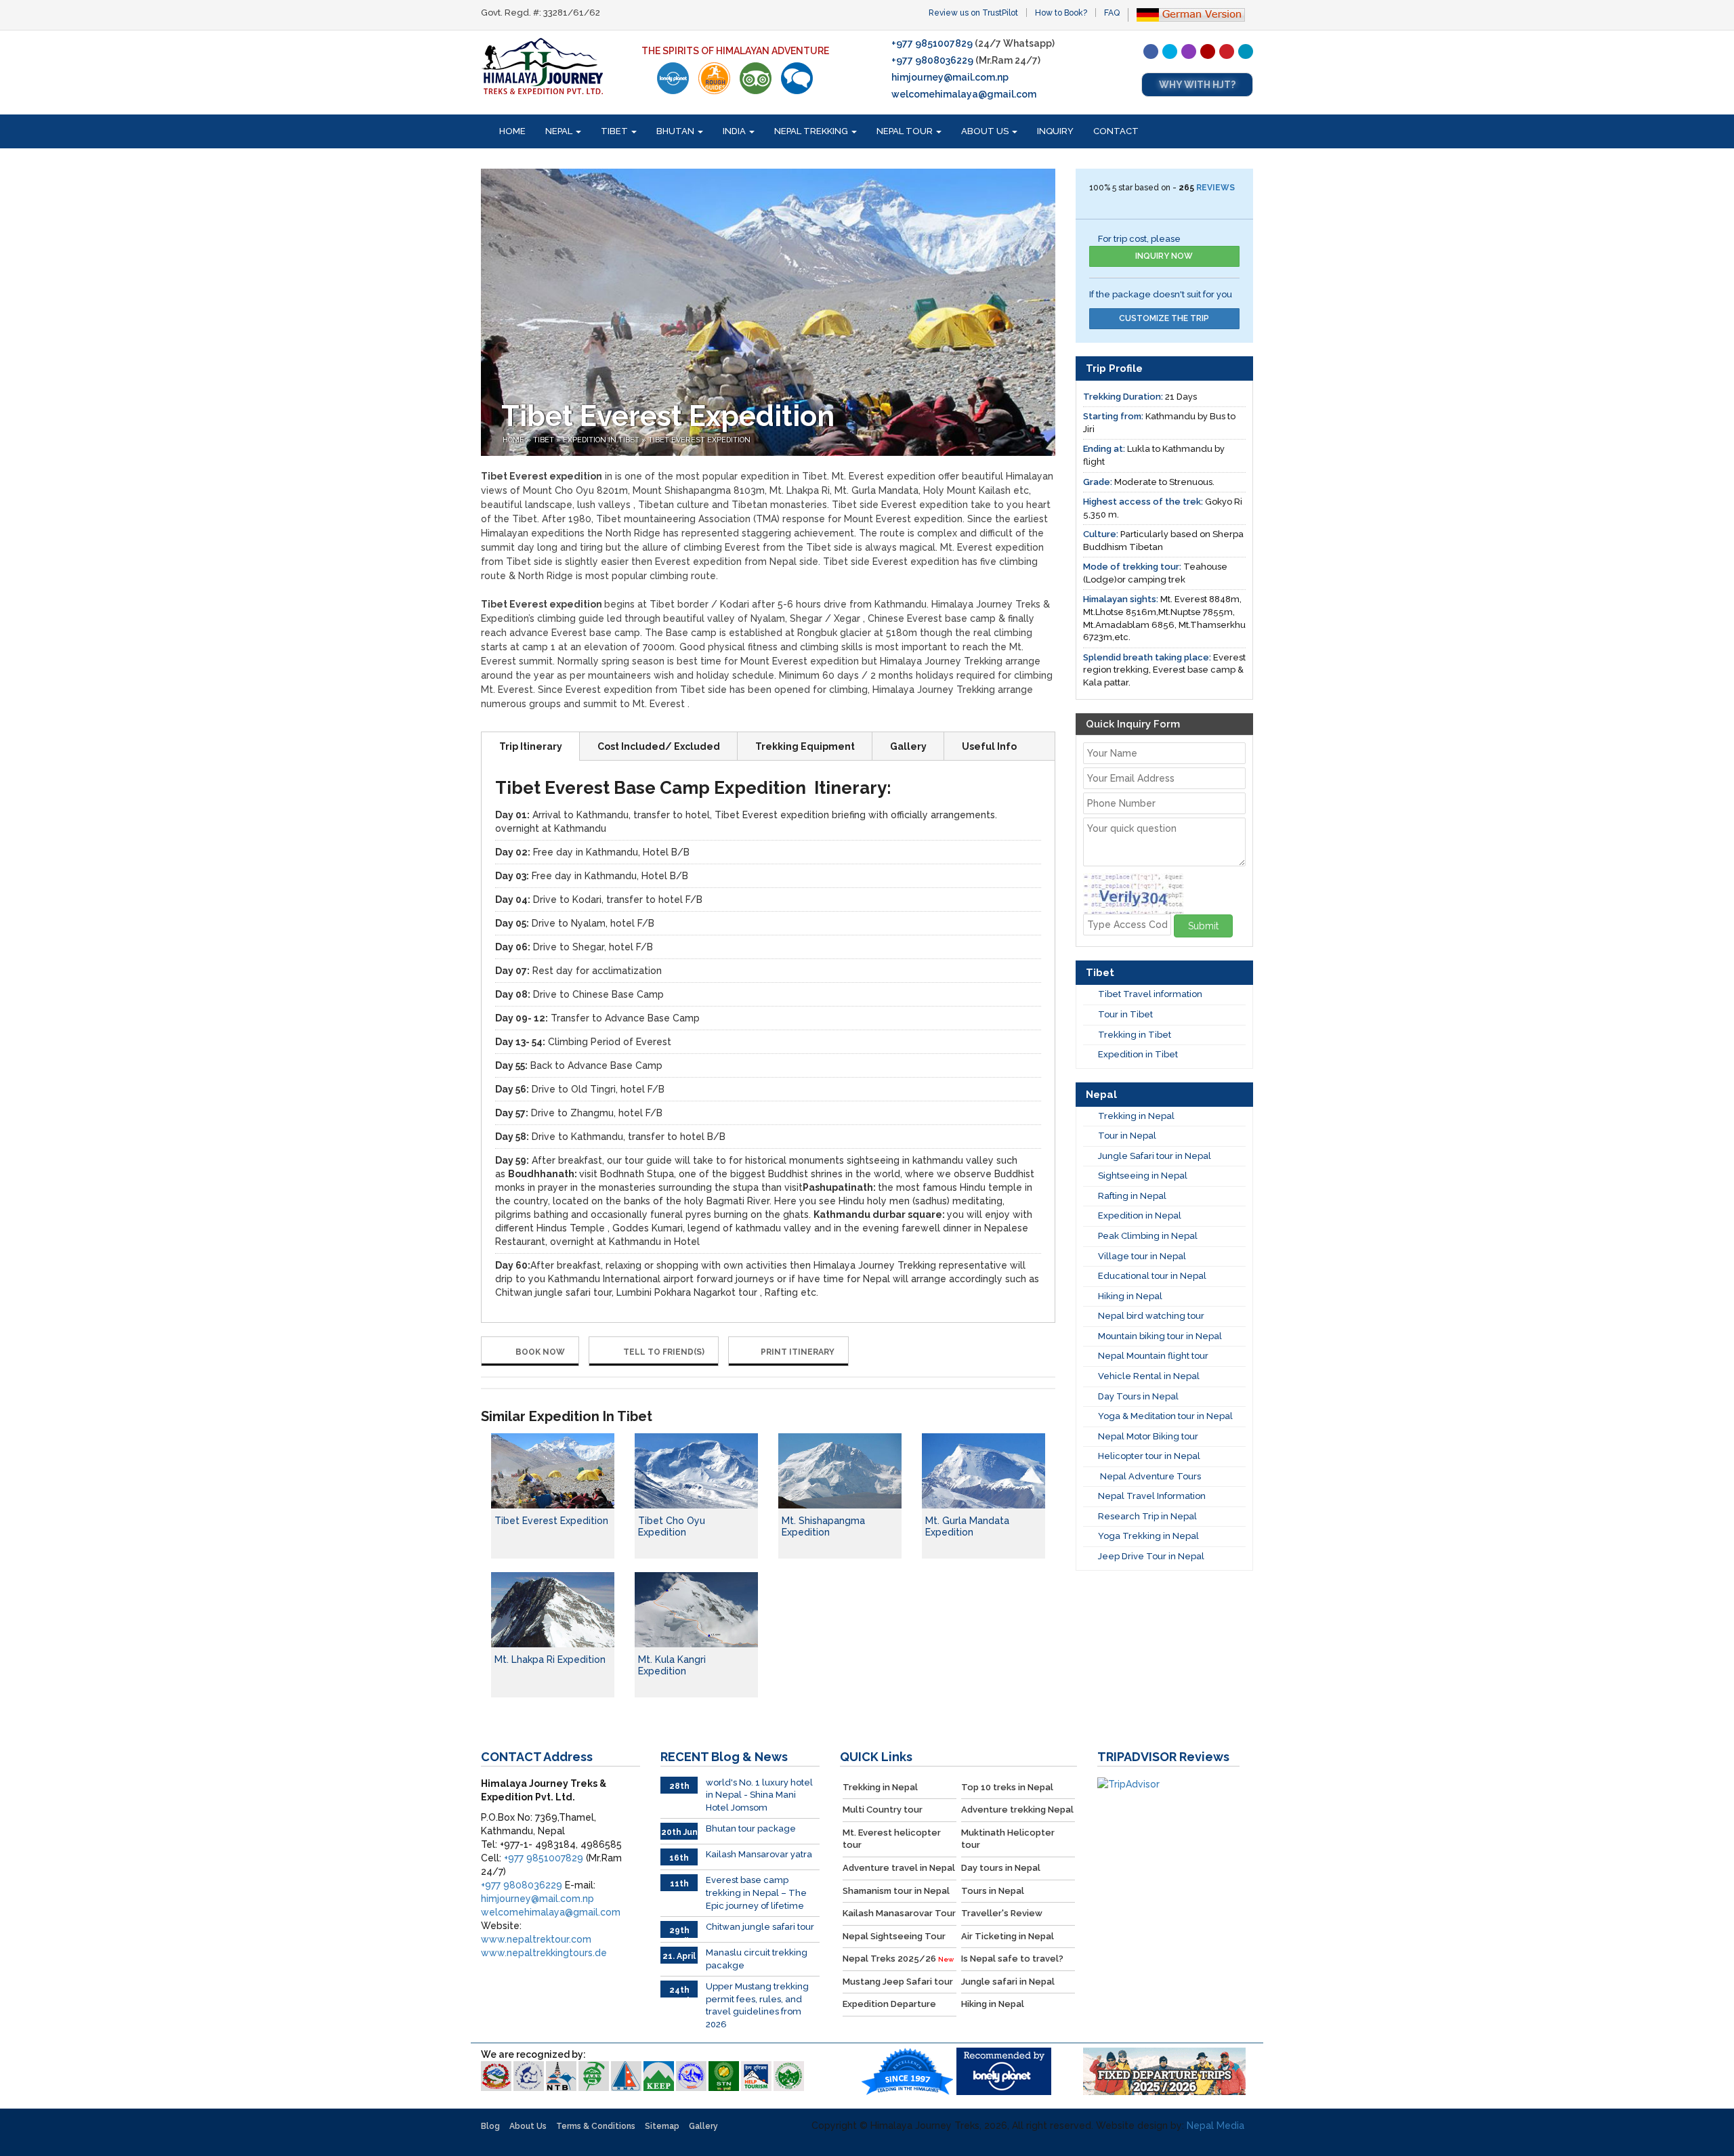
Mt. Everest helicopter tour (892, 1839)
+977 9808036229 (932, 60)
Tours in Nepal (993, 1891)
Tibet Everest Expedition (551, 1521)
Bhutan (676, 131)
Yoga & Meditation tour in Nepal (1165, 1416)
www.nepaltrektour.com (536, 1939)
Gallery (908, 746)
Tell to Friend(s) (663, 1352)
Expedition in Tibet (601, 440)
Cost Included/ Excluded (659, 746)
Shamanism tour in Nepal (896, 1891)
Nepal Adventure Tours (1149, 1476)
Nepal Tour (906, 131)
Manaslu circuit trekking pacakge (757, 1959)
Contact (1116, 131)
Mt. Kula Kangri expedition (672, 1665)
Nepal (560, 131)
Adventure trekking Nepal (1017, 1810)
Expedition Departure (889, 2004)
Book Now (539, 1352)
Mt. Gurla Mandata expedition (967, 1526)
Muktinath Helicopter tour (1008, 1839)
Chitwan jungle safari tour (760, 1927)
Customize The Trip (1164, 318)
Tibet (615, 131)
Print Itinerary (798, 1352)
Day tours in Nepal (1001, 1868)
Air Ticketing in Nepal (1008, 1936)
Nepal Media (1215, 2126)
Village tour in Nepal (1142, 1256)
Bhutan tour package (751, 1829)
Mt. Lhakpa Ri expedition (550, 1660)
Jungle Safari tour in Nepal (1155, 1156)
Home (512, 131)
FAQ (1112, 13)
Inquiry (1055, 131)
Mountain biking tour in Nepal (1160, 1336)
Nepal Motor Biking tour (1148, 1436)
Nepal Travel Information (1152, 1496)
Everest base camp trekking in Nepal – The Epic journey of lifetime (756, 1893)
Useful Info (989, 746)
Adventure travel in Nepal (899, 1868)
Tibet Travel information (1150, 994)
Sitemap (662, 2126)
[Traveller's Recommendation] (797, 78)
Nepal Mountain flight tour (1153, 1356)
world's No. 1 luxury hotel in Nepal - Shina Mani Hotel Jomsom (759, 1795)
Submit (1203, 926)
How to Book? (1061, 13)
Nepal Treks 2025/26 (898, 1959)
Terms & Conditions (596, 2126)
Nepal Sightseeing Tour (894, 1936)
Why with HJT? (1197, 85)
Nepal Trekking (812, 131)
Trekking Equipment (805, 746)
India (735, 131)
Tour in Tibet (1125, 1014)
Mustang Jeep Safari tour (898, 1982)
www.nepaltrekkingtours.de (544, 1953)
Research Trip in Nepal (1147, 1516)
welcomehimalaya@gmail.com (964, 94)
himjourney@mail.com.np (950, 77)
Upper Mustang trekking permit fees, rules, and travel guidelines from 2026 (757, 2005)
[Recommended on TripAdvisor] (756, 78)
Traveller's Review (1002, 1913)
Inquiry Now (1164, 256)
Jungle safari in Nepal (1008, 1982)
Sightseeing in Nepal (1143, 1176)
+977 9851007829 (932, 43)
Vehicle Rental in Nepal (1149, 1376)
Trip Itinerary (531, 746)
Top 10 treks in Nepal (1007, 1787)
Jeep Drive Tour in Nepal (1151, 1556)
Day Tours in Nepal (1138, 1396)
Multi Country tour (883, 1810)
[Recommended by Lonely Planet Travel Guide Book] (673, 78)
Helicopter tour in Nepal (1149, 1456)
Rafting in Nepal (1132, 1196)
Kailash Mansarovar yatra (759, 1854)
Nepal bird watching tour (1151, 1316)
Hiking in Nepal (1130, 1296)
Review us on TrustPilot (973, 13)
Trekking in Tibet (1135, 1035)
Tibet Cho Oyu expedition (672, 1526)
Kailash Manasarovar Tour (899, 1913)
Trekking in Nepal (1136, 1116)
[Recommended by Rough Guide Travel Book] (714, 78)
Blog (490, 2126)
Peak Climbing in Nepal (1148, 1236)
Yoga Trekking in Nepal (1148, 1536)
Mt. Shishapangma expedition (823, 1526)
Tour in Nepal (1127, 1136)
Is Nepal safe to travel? (1012, 1959)
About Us (986, 131)
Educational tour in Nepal (1152, 1276)
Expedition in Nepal (1140, 1216)
